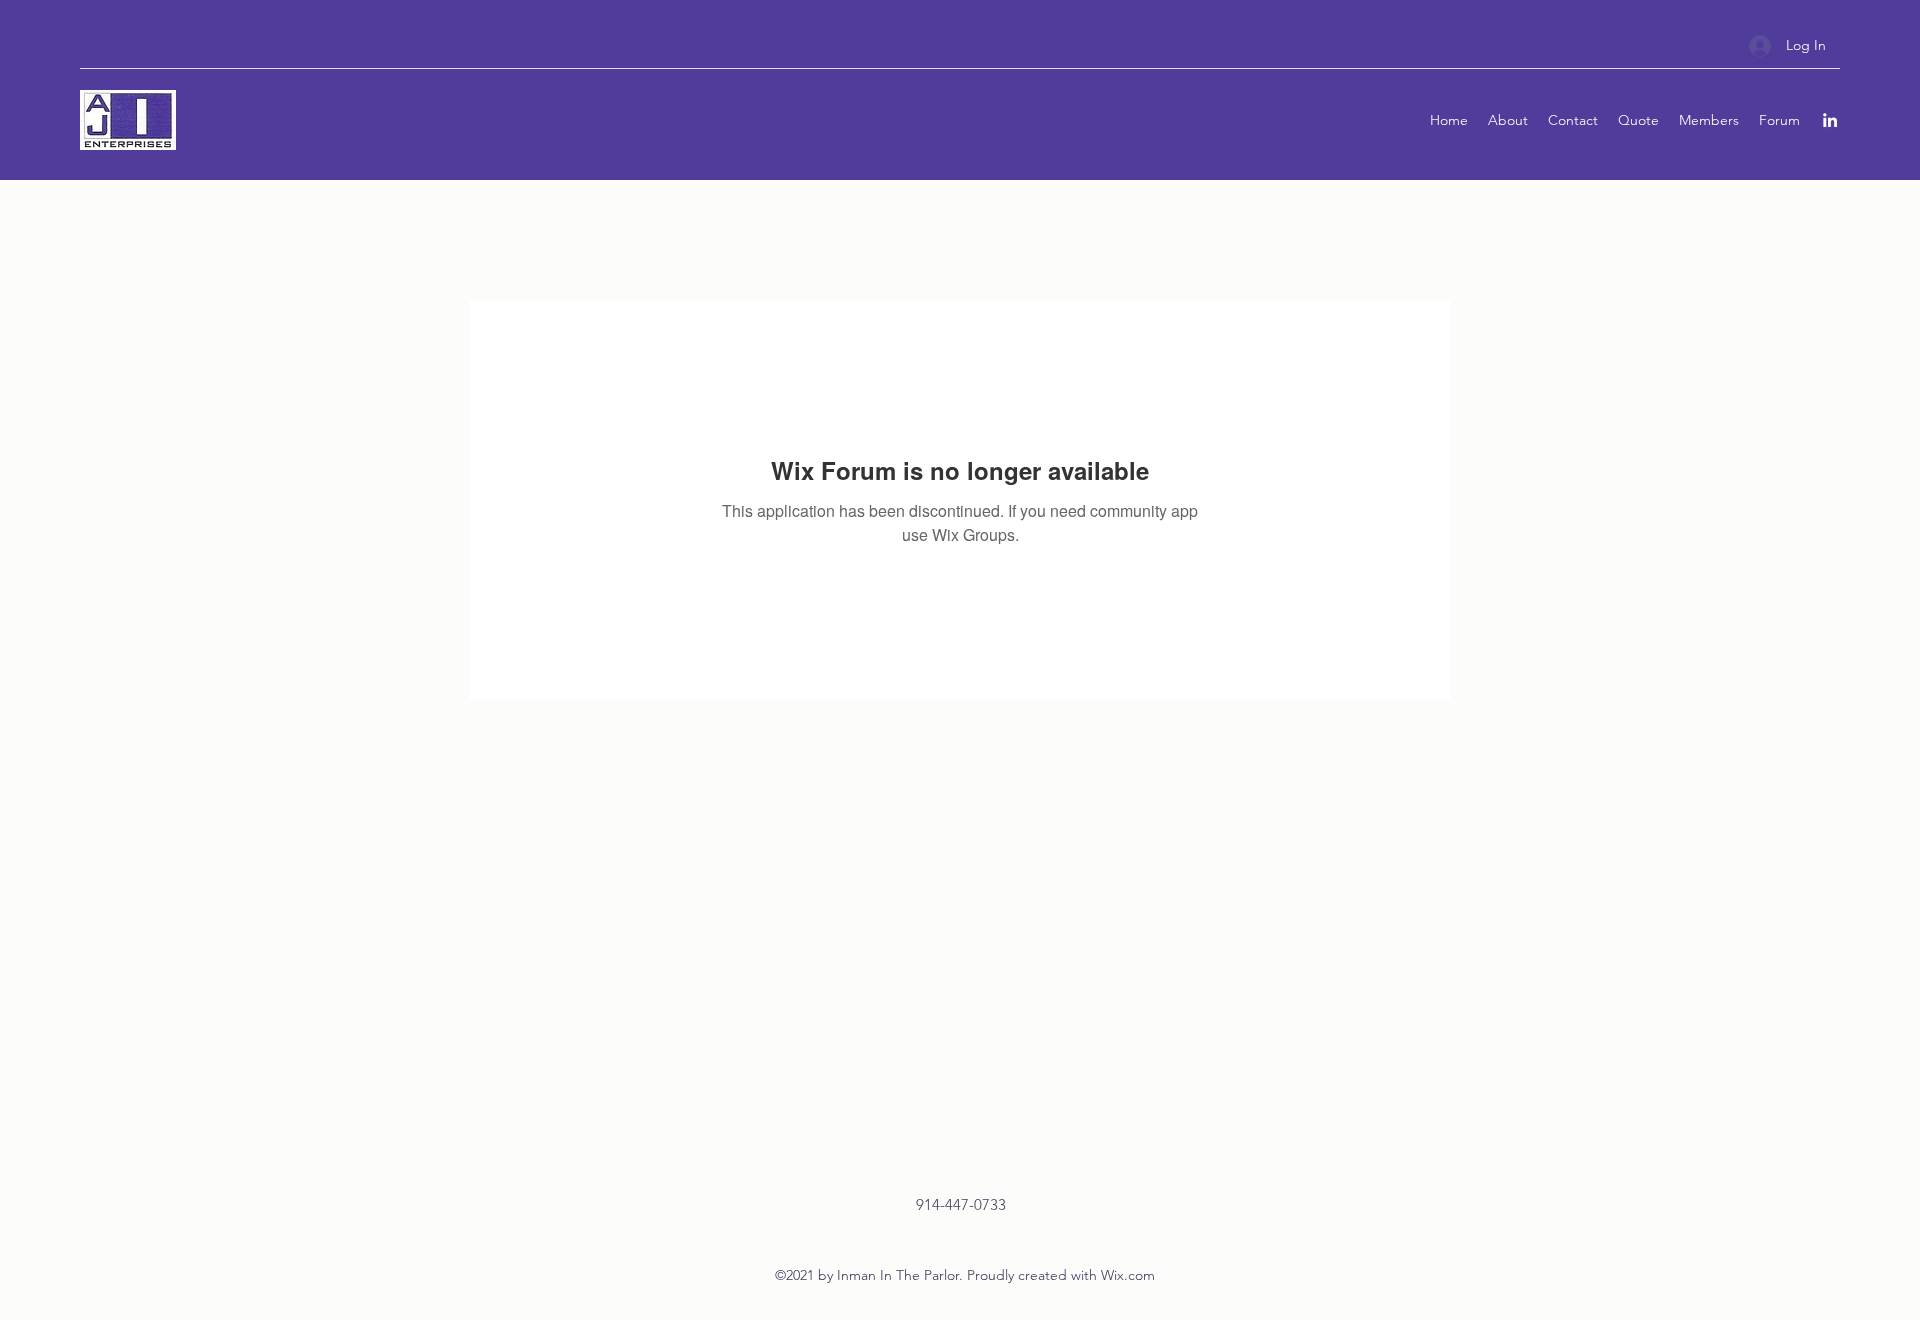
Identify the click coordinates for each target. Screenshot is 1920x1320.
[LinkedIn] (1830, 120)
